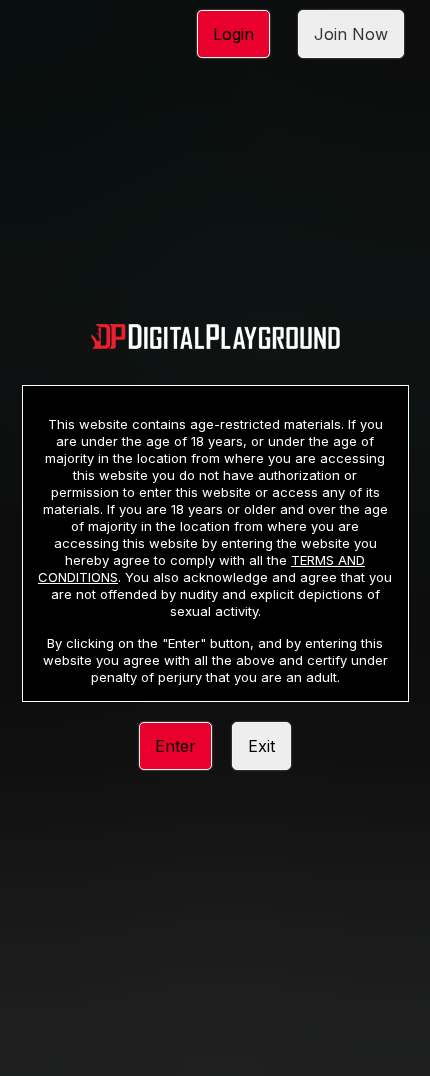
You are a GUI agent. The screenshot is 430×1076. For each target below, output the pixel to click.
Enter (175, 746)
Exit (261, 746)
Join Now (351, 34)
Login (233, 34)
